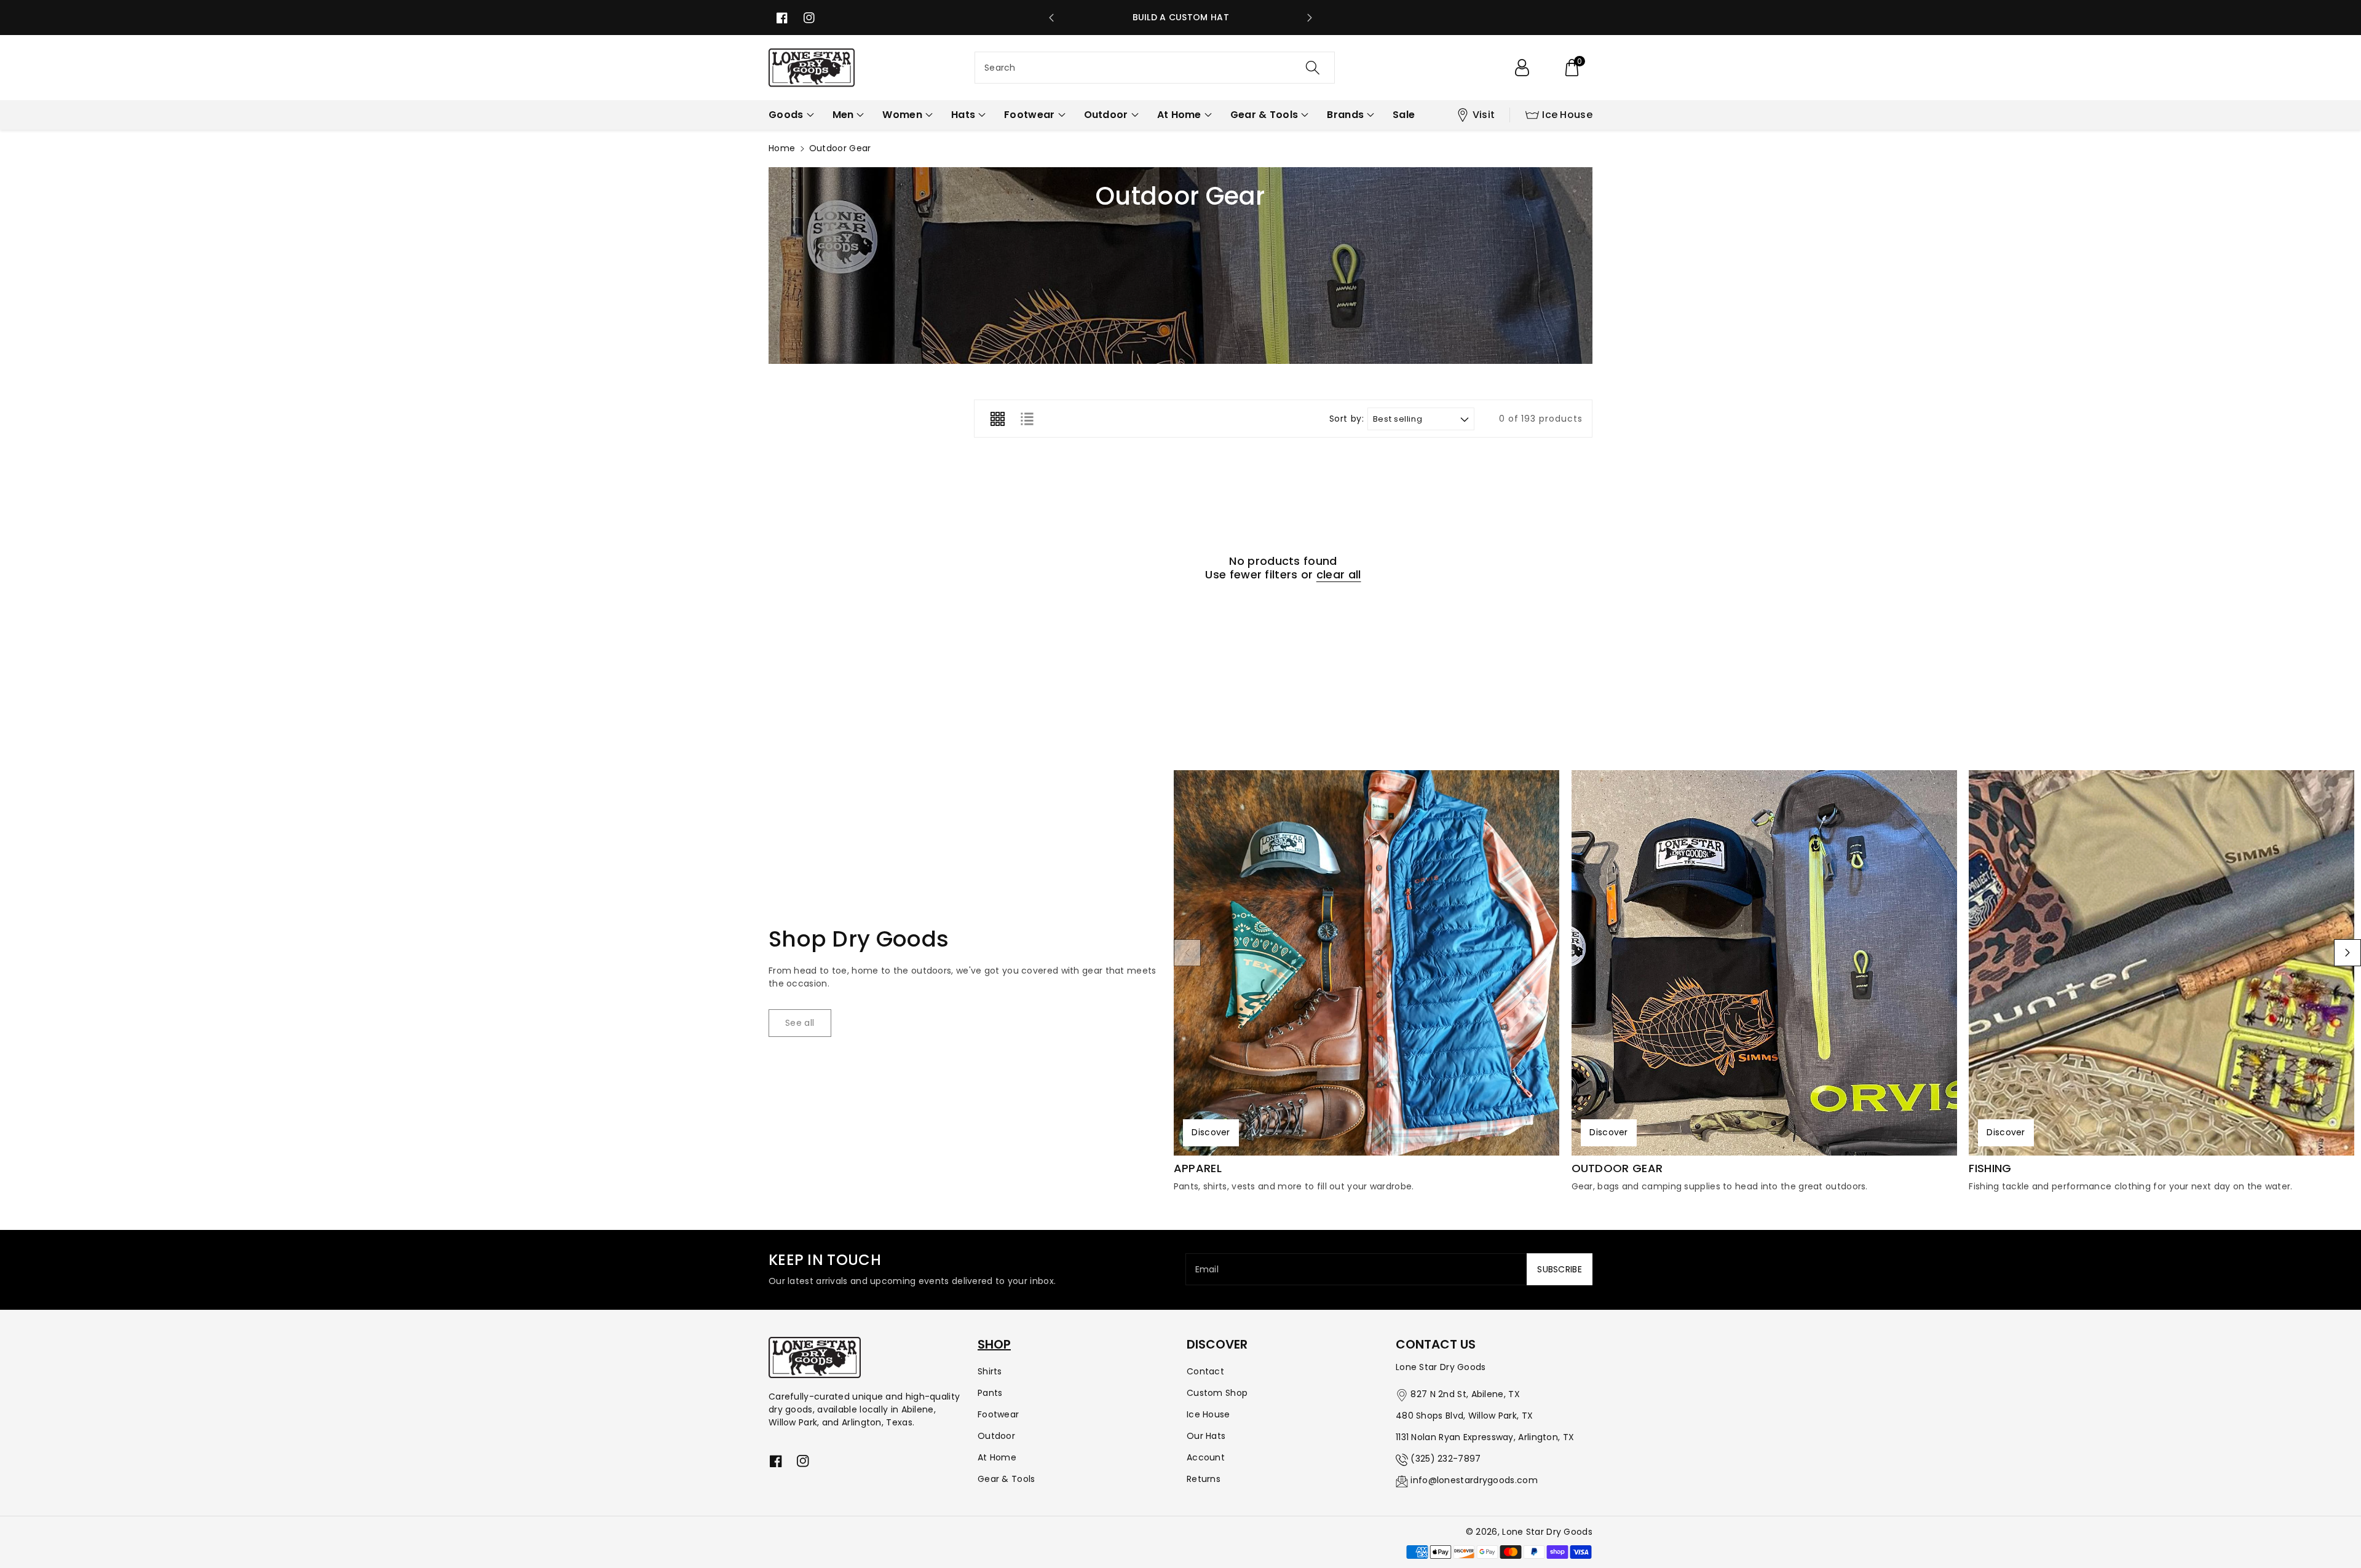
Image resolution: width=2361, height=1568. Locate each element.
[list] (1027, 419)
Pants (990, 1393)
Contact (1205, 1371)
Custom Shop (1217, 1393)
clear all (1339, 575)
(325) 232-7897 (1445, 1459)
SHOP (994, 1344)
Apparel (1198, 1168)
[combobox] (1155, 68)
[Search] (1313, 68)
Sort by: (1347, 419)
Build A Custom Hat (1181, 17)
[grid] (997, 419)
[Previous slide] (1051, 18)
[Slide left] (1187, 953)
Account (1206, 1457)
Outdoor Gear (1617, 1168)
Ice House (1567, 115)
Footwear (998, 1414)
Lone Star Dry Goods (1547, 1532)
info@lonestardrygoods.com (1474, 1480)
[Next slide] (1310, 18)
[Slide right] (2347, 953)
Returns (1204, 1479)
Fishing (1990, 1168)
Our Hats (1206, 1436)
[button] (1572, 68)
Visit (1484, 115)
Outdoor (996, 1436)
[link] (800, 1023)
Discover (1211, 1132)
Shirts (990, 1371)
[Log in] (1522, 68)
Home (782, 148)
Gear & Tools (1006, 1479)
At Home (997, 1457)
